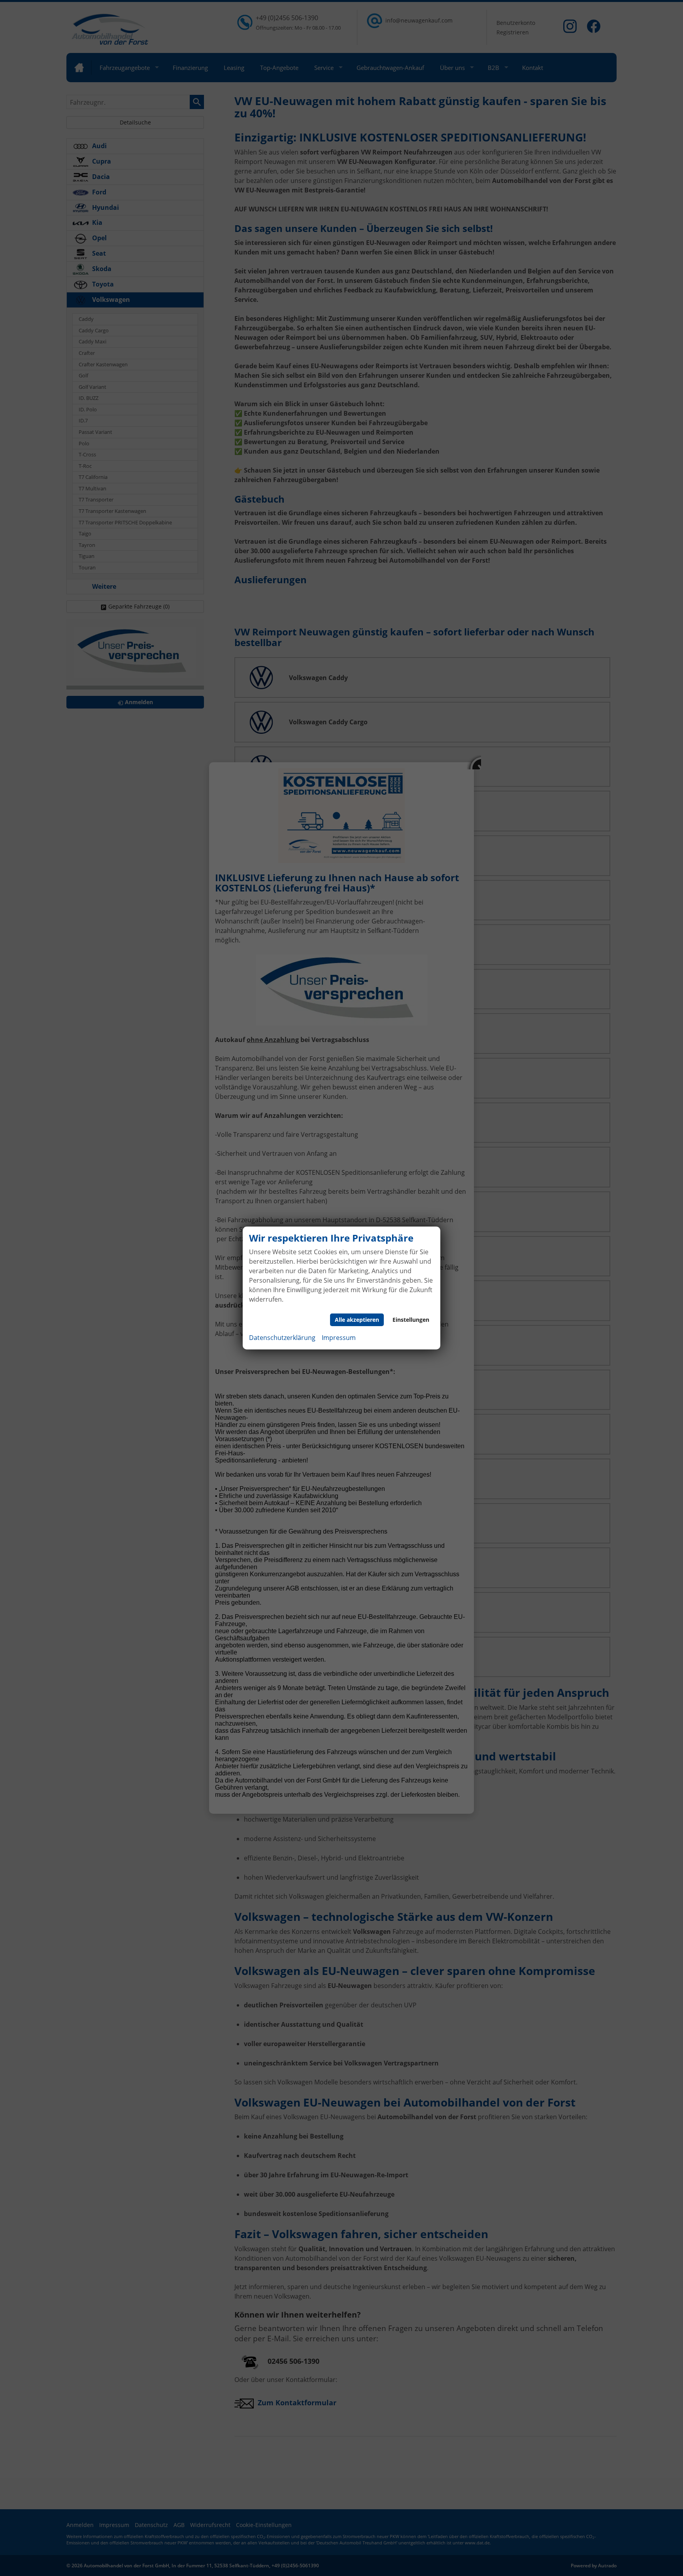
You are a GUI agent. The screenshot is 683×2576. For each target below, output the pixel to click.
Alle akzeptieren (357, 1320)
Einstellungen (411, 1320)
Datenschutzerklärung (282, 1338)
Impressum (339, 1338)
